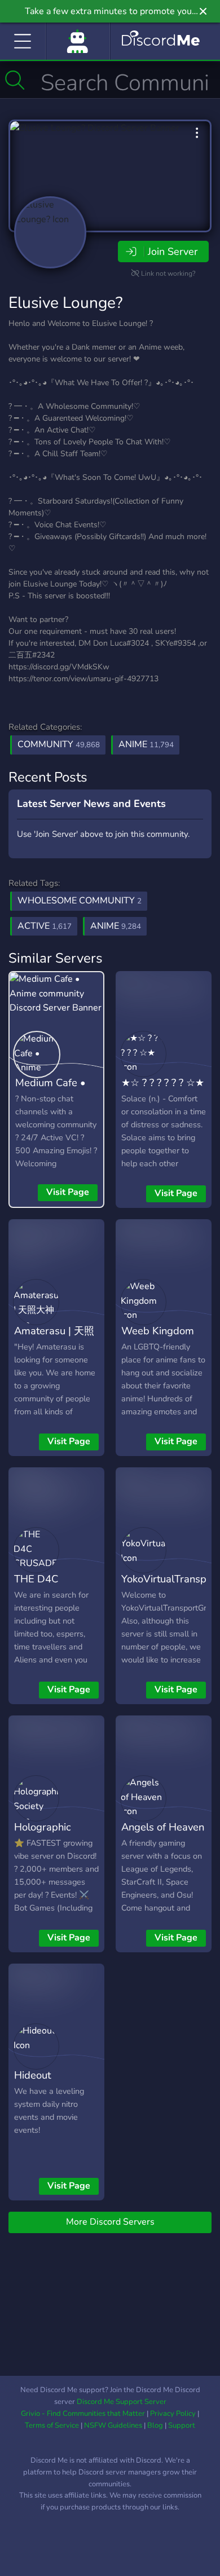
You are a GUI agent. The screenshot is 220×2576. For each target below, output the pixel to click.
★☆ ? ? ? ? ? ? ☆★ (163, 1082)
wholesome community (80, 901)
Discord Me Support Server (122, 2402)
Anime (146, 744)
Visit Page (68, 1192)
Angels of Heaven (163, 1827)
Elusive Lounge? (65, 303)
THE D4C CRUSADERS (45, 1587)
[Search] (15, 80)
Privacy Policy (173, 2414)
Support (182, 2425)
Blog (155, 2425)
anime (116, 926)
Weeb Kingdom (158, 1331)
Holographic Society (43, 1835)
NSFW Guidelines (113, 2425)
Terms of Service (52, 2425)
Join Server (173, 252)
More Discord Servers (110, 2222)
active (45, 926)
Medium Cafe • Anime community (50, 1099)
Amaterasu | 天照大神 (54, 1339)
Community (59, 744)
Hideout (32, 2075)
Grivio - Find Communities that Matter (83, 2414)
